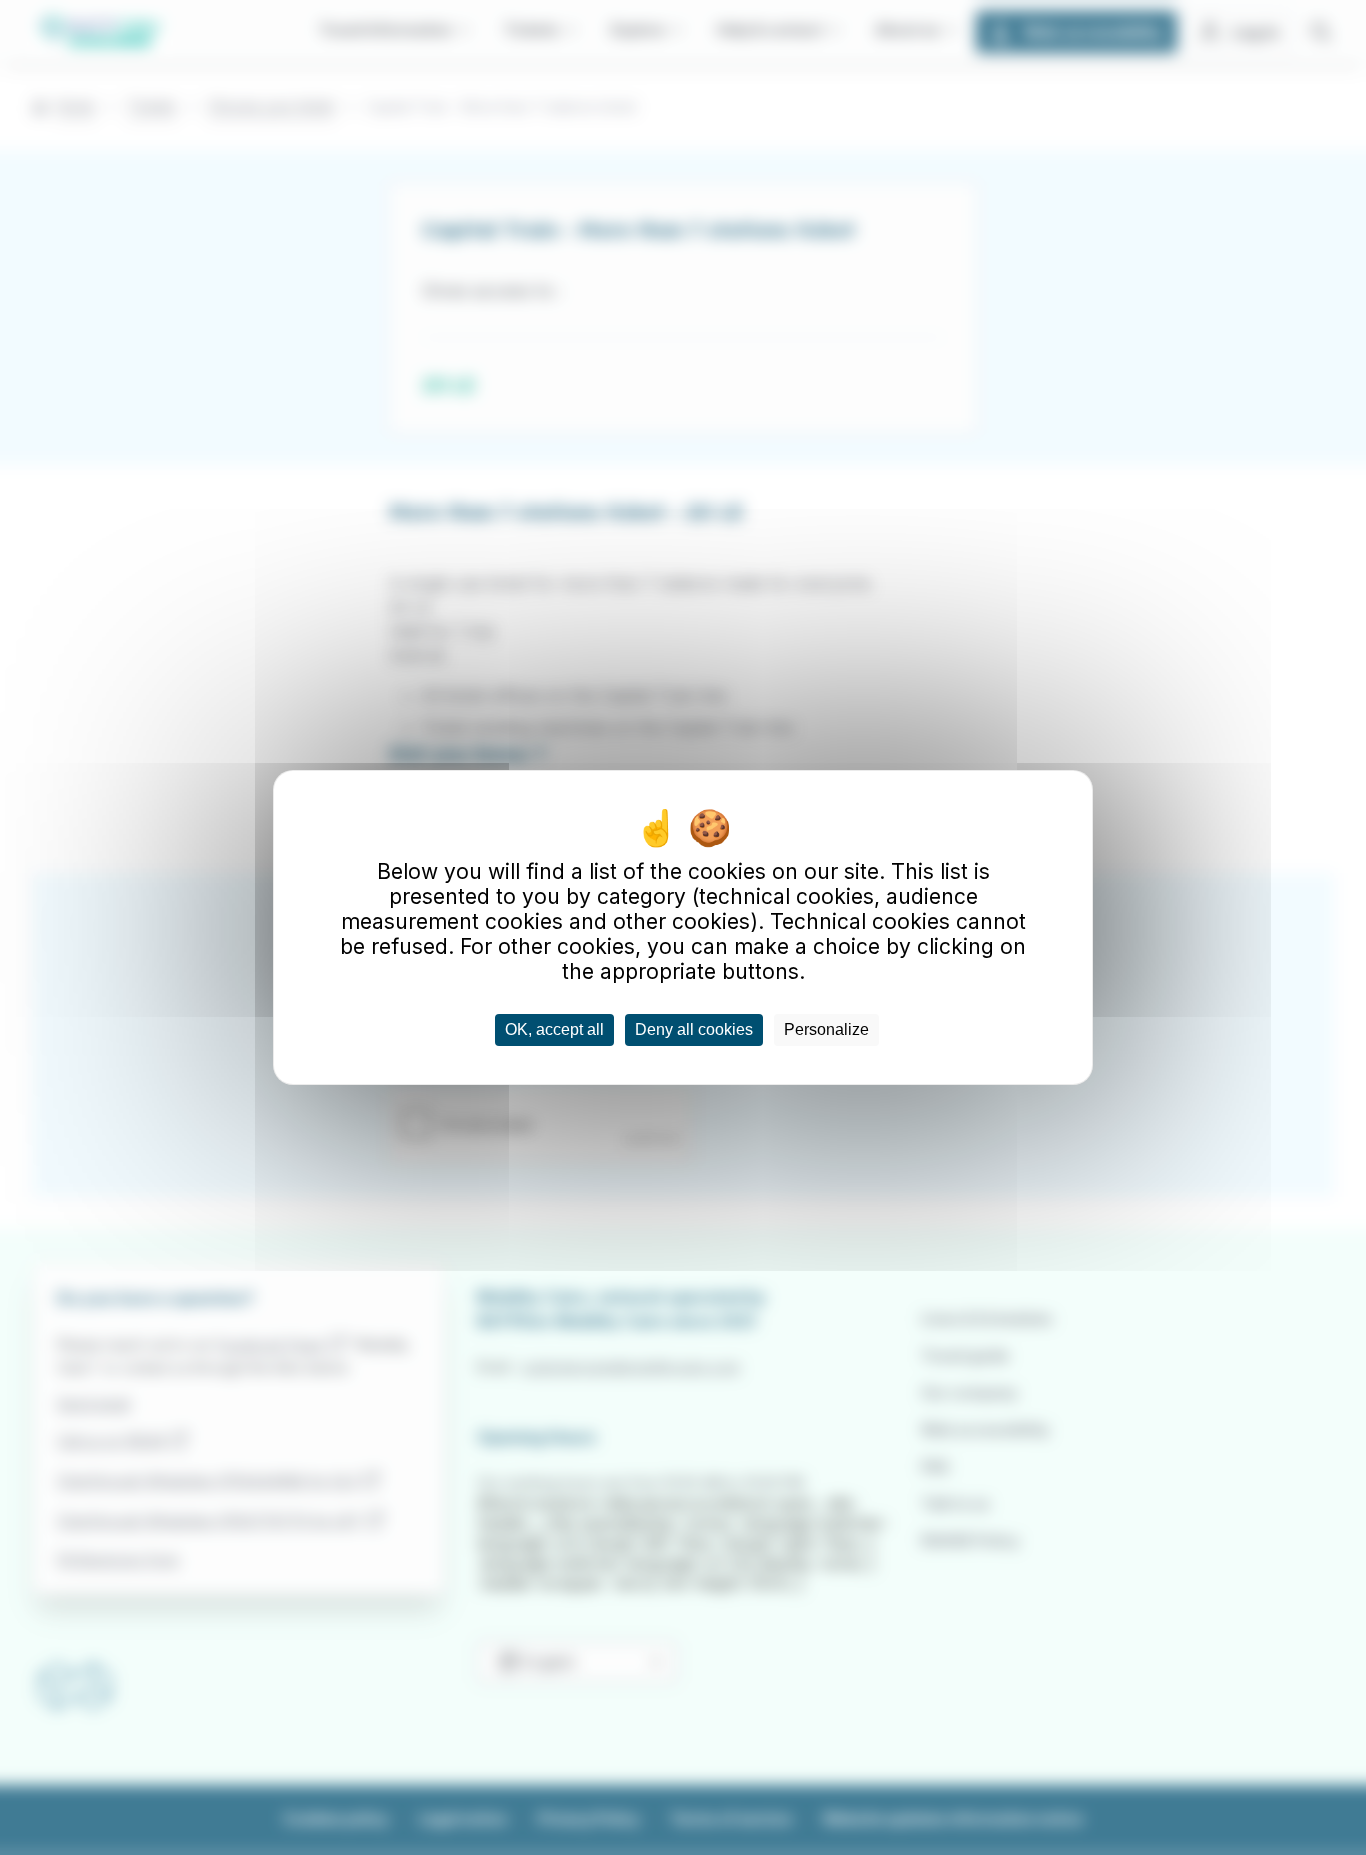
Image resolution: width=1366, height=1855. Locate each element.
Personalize (826, 1029)
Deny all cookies (694, 1029)
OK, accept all (554, 1029)
